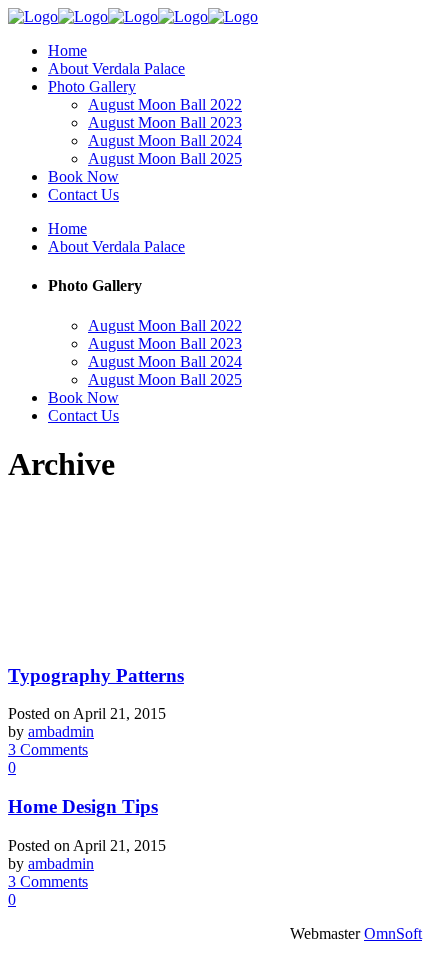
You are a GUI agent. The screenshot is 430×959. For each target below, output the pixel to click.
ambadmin (61, 731)
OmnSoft (393, 933)
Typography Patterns (96, 675)
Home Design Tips (83, 806)
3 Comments (48, 749)
